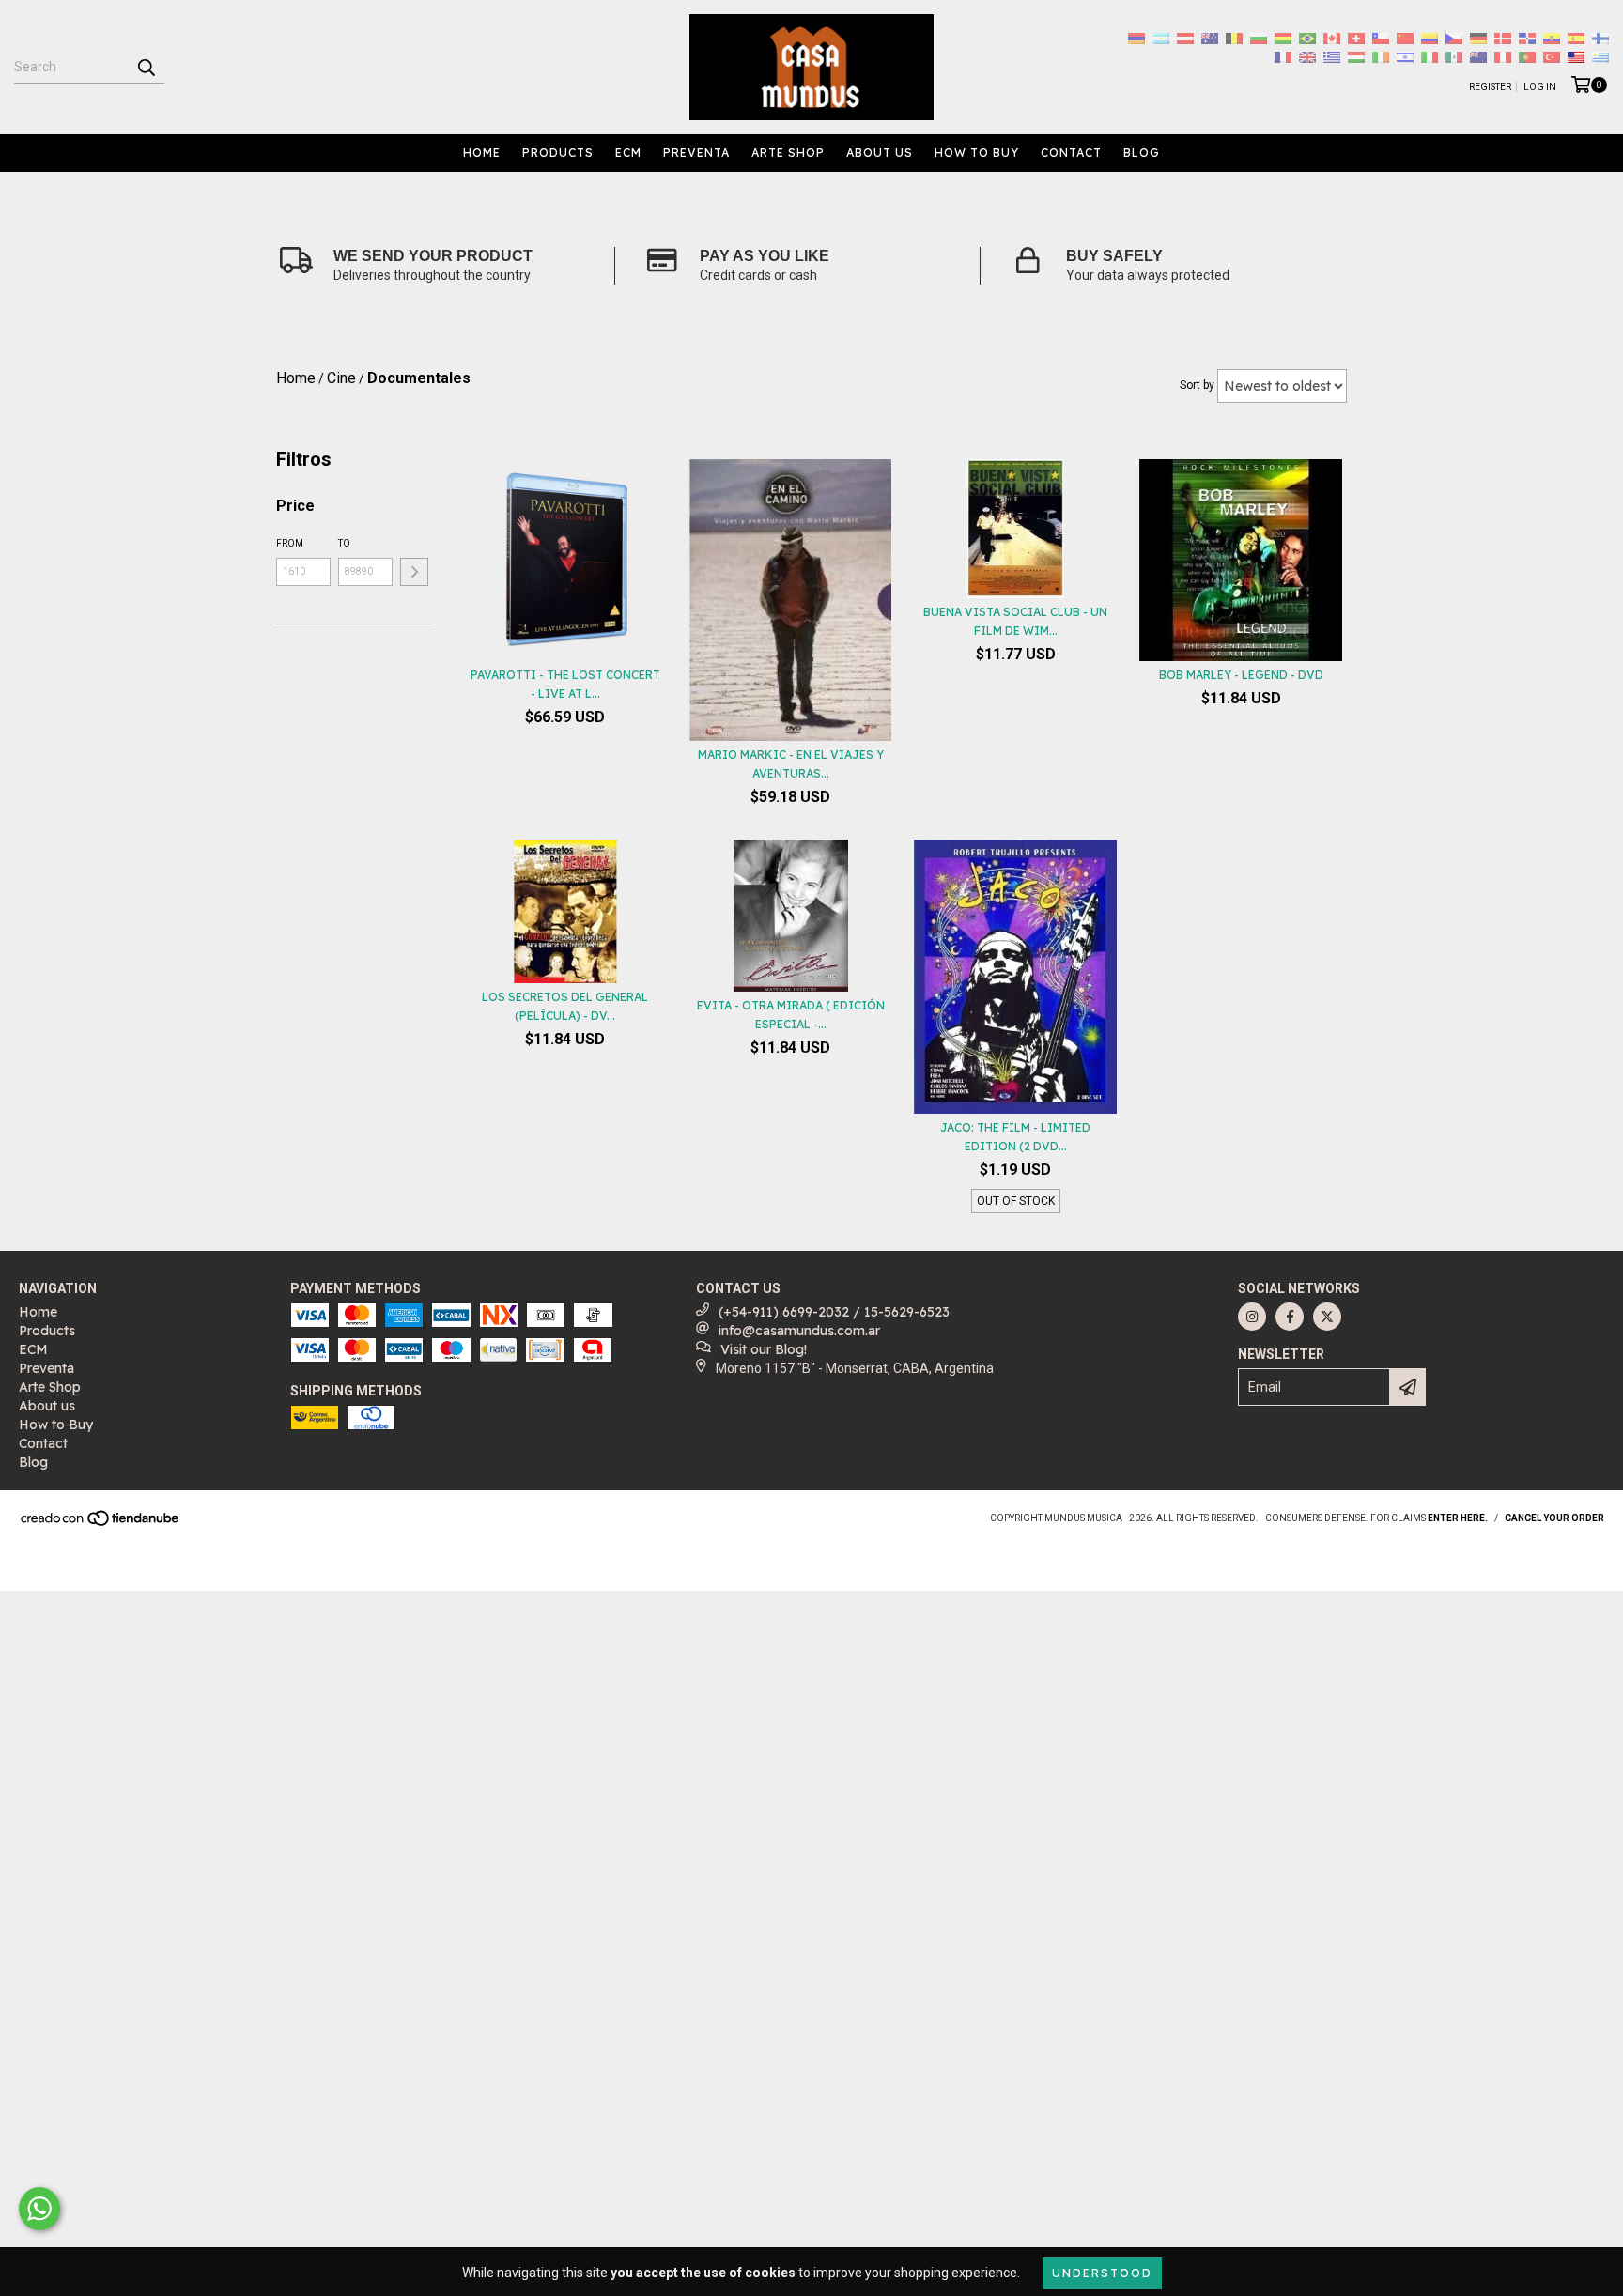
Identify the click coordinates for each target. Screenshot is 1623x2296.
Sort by (1197, 385)
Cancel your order (1554, 1518)
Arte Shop (788, 153)
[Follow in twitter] (1327, 1317)
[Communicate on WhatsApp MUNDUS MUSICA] (39, 2209)
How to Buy (977, 153)
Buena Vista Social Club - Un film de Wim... (1015, 621)
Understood (1102, 2273)
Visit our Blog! (764, 1349)
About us (880, 153)
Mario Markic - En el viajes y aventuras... (791, 764)
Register (1490, 87)
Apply (414, 572)
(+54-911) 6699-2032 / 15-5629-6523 (834, 1312)
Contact (1071, 153)
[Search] (146, 67)
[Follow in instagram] (1252, 1317)
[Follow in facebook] (1290, 1317)
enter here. (1458, 1518)
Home (482, 153)
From (290, 543)
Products (558, 153)
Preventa (696, 153)
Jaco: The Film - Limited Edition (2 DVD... (1015, 1137)
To (344, 543)
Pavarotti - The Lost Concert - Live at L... (565, 684)
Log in (1540, 87)
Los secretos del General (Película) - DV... (565, 1006)
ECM (628, 153)
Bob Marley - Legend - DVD (1241, 675)
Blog (1142, 153)
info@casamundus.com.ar (799, 1331)
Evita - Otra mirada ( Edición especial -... (791, 1015)
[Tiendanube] (101, 1525)
